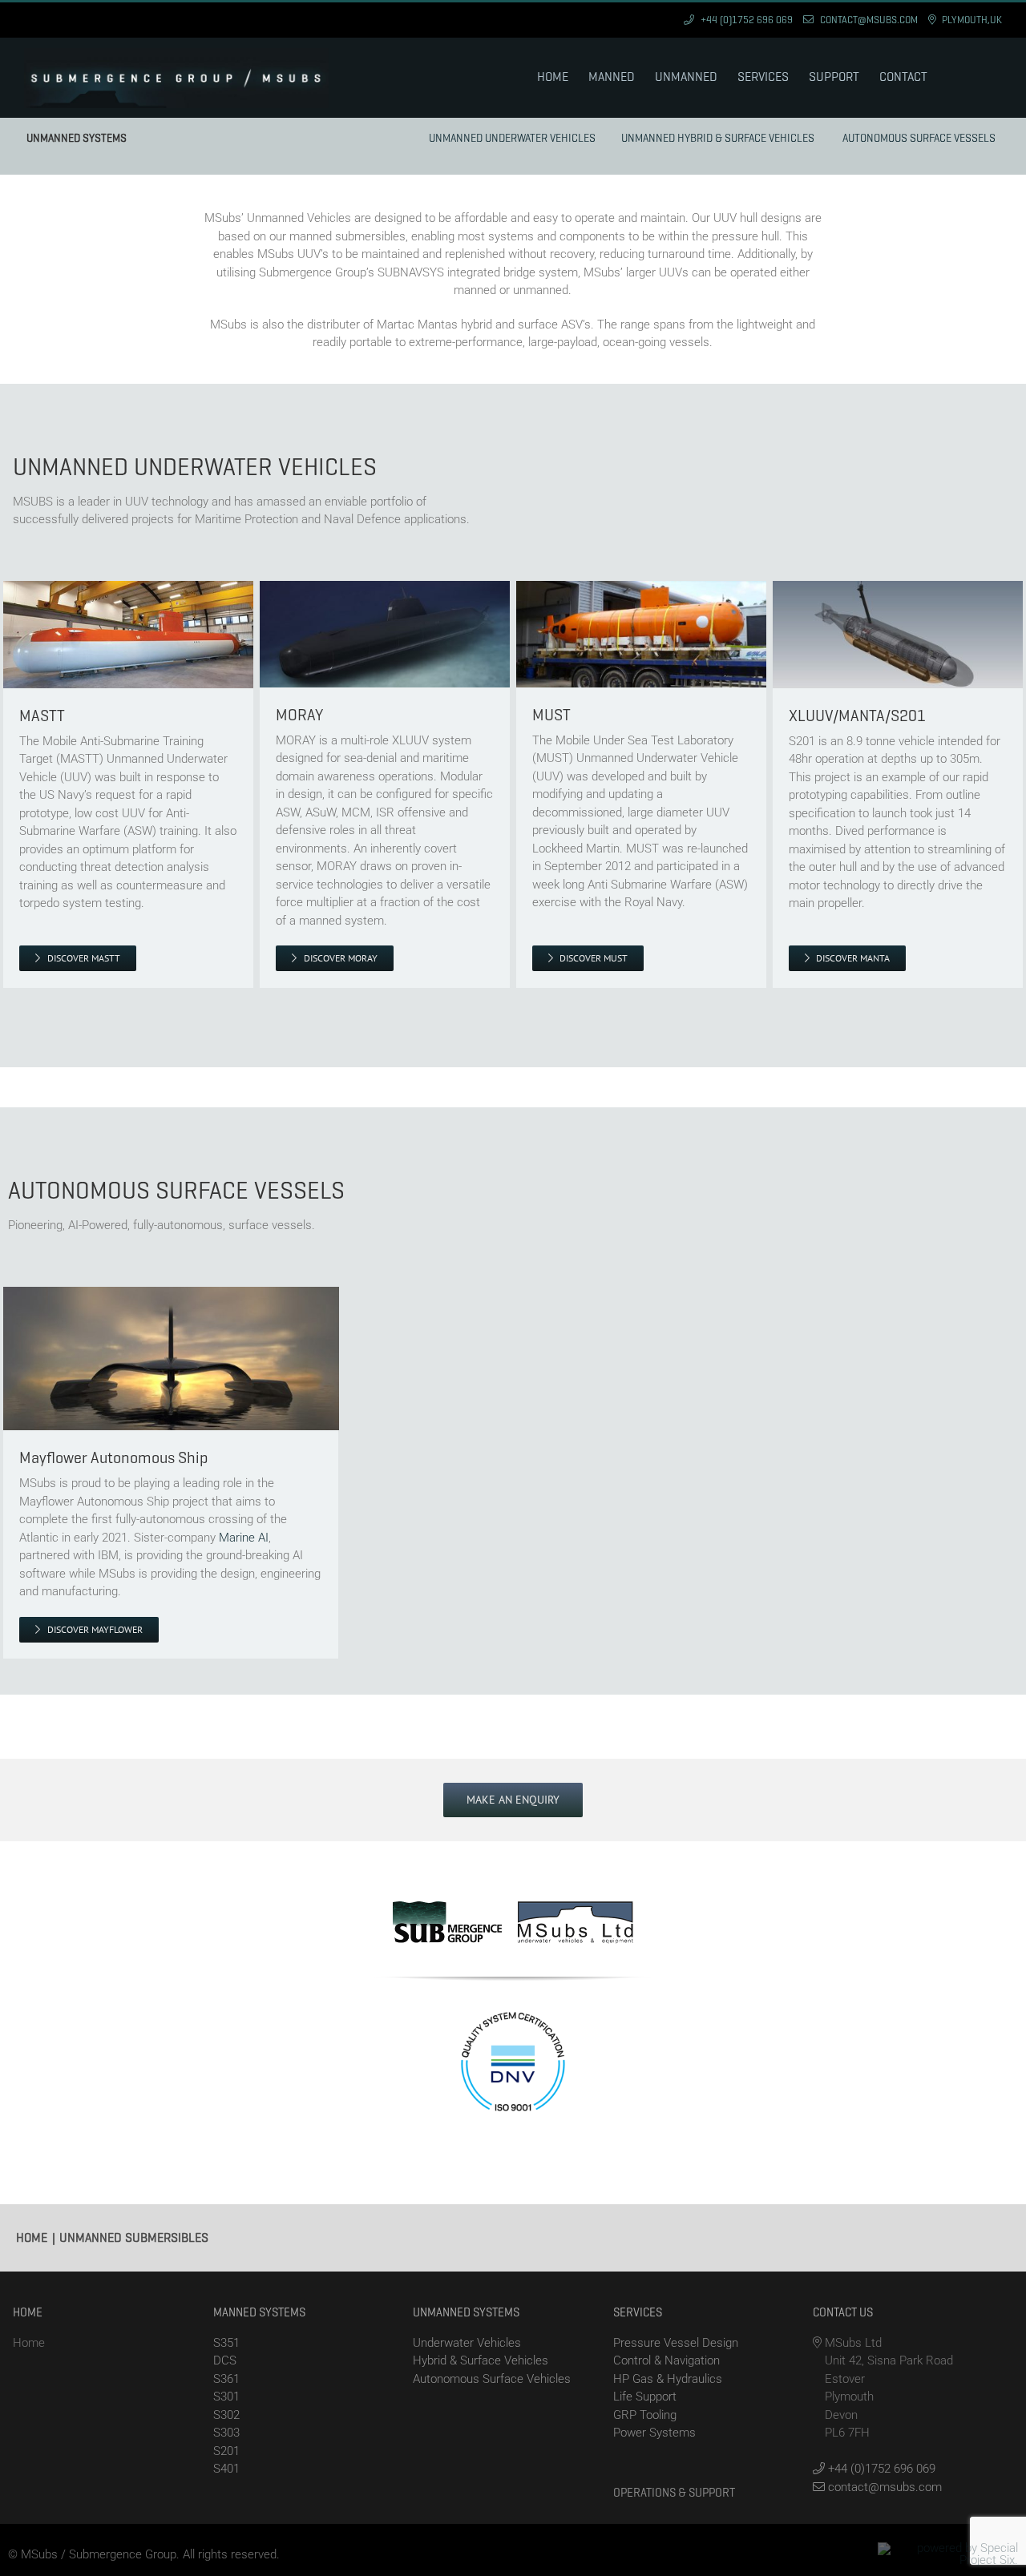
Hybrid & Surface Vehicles (481, 2360)
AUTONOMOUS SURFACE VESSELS (919, 138)
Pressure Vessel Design (676, 2343)
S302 (226, 2415)
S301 (226, 2397)
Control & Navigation (666, 2360)
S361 (226, 2379)
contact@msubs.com (883, 2487)
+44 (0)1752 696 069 (880, 2469)
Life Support (645, 2397)
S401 (226, 2469)
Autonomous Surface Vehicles (492, 2379)
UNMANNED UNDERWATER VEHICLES (512, 138)
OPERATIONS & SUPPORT (674, 2493)
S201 (226, 2451)
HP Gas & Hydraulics (668, 2379)
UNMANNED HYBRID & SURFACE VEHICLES (718, 138)
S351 (226, 2343)
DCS (225, 2360)
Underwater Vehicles (467, 2343)
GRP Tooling (645, 2415)
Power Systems (654, 2433)
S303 (226, 2433)
